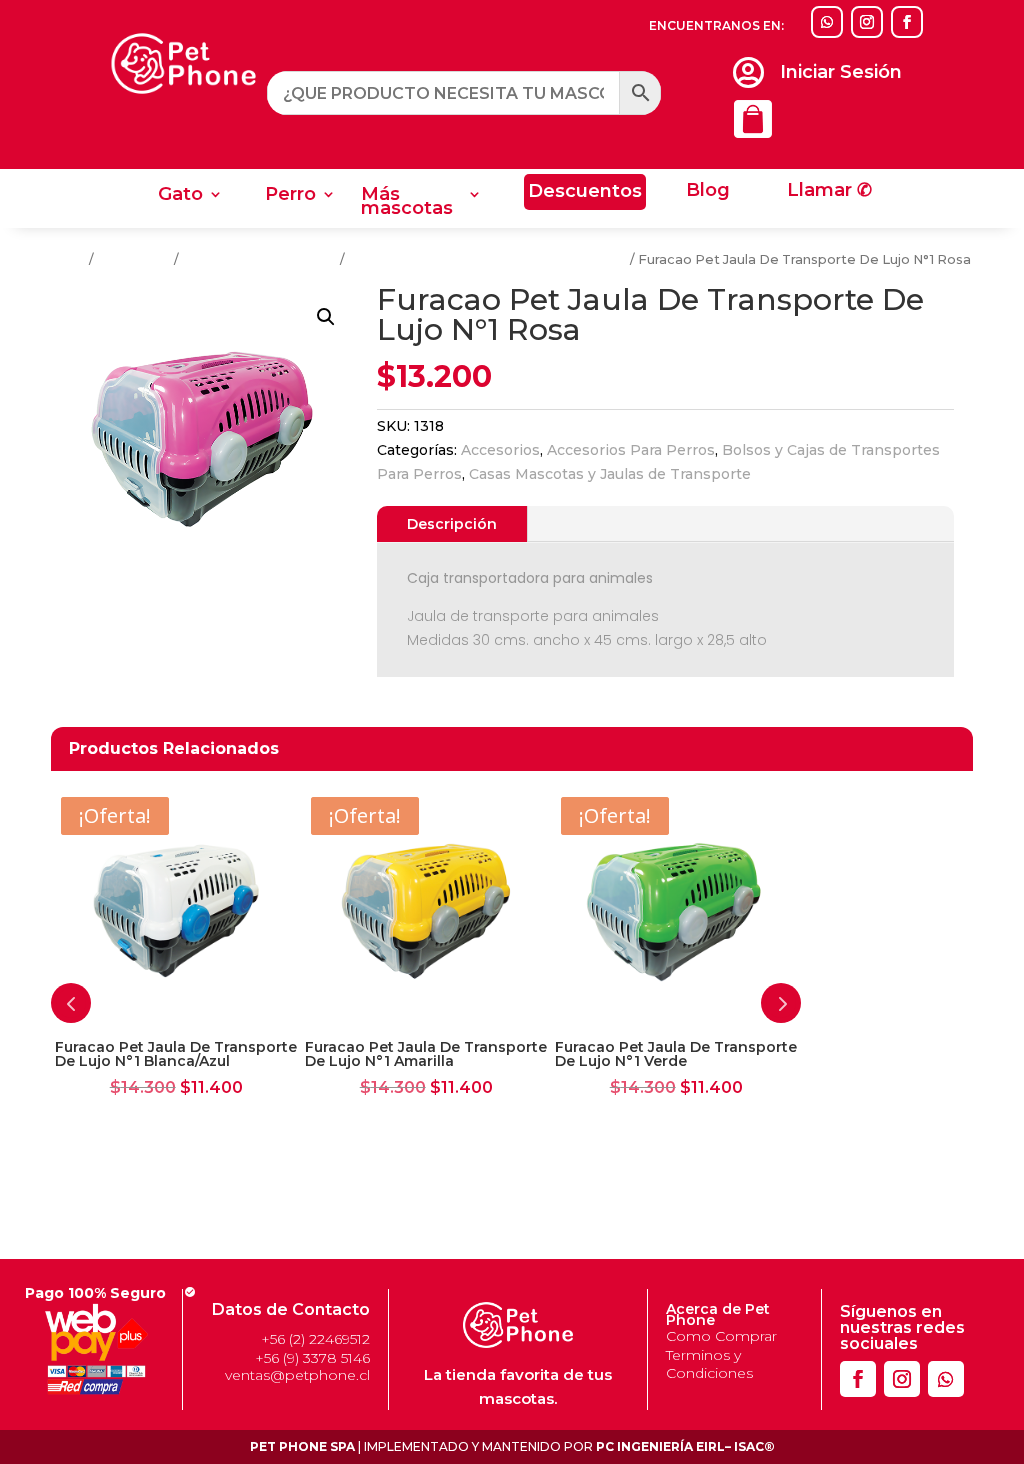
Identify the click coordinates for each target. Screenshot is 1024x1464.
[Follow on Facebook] (907, 22)
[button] (326, 317)
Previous (71, 1003)
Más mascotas (407, 203)
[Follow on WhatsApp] (827, 22)
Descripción (452, 524)
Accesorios (134, 259)
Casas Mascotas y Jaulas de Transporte (610, 474)
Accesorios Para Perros (259, 259)
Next (781, 1003)
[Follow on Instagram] (867, 22)
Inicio (68, 259)
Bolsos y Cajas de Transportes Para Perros (487, 259)
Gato (180, 196)
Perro (290, 196)
